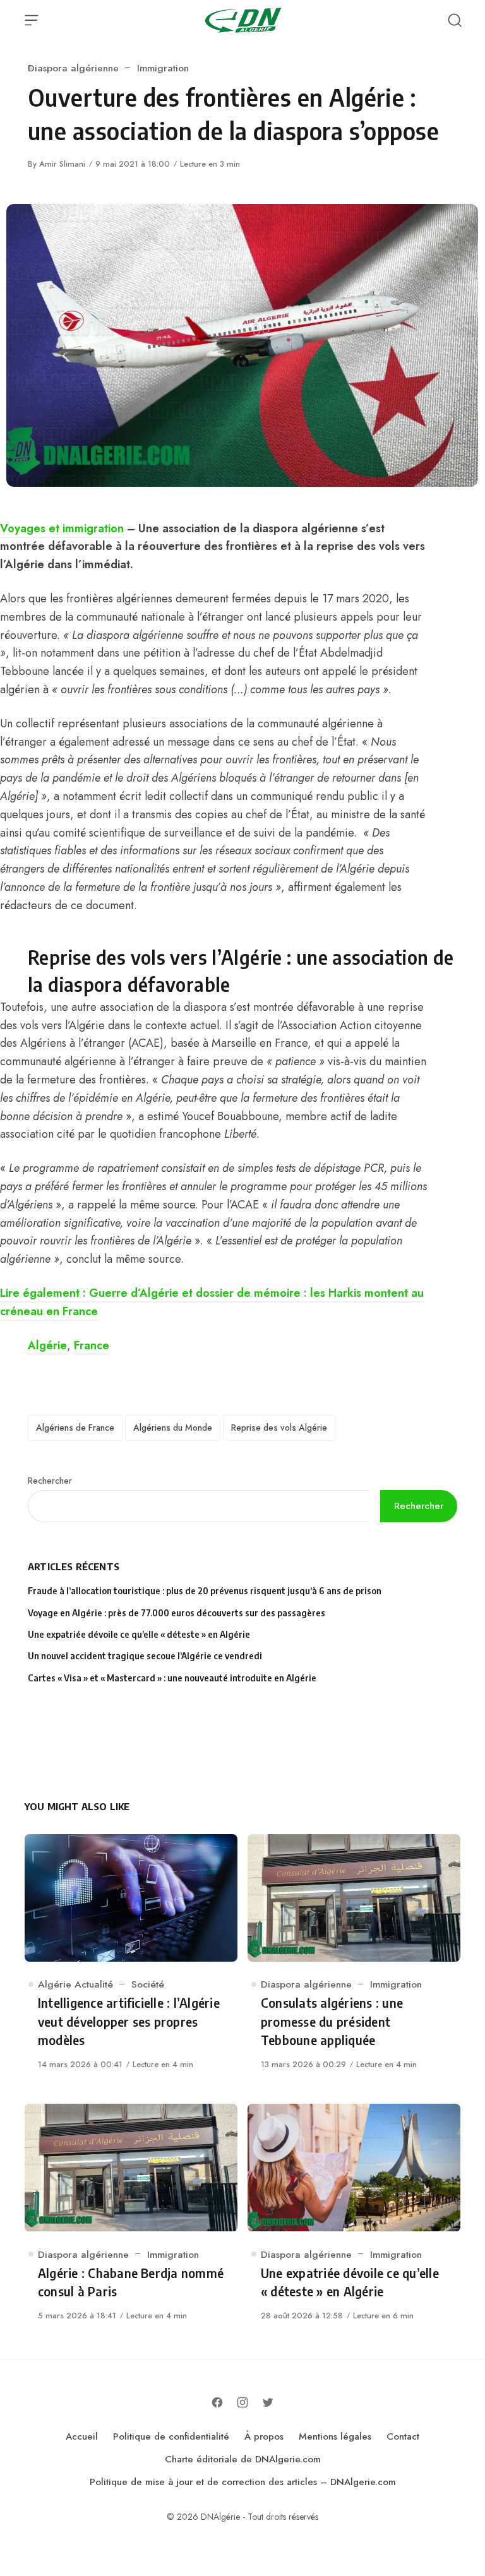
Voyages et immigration (62, 528)
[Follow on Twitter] (268, 2402)
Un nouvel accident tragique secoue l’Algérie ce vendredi (145, 1656)
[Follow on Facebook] (217, 2402)
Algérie (47, 1345)
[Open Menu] (32, 20)
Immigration (163, 68)
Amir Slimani (62, 164)
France (92, 1345)
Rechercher (50, 1481)
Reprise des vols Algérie (279, 1428)
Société (148, 1984)
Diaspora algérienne (73, 68)
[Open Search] (455, 20)
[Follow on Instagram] (242, 2402)
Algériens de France (75, 1428)
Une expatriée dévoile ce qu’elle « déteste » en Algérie (140, 1634)
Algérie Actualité (75, 1984)
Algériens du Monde (173, 1428)
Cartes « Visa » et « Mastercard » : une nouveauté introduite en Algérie (172, 1678)
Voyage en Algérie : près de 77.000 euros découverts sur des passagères (177, 1613)
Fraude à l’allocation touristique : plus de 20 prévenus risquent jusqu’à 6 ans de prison (205, 1591)
